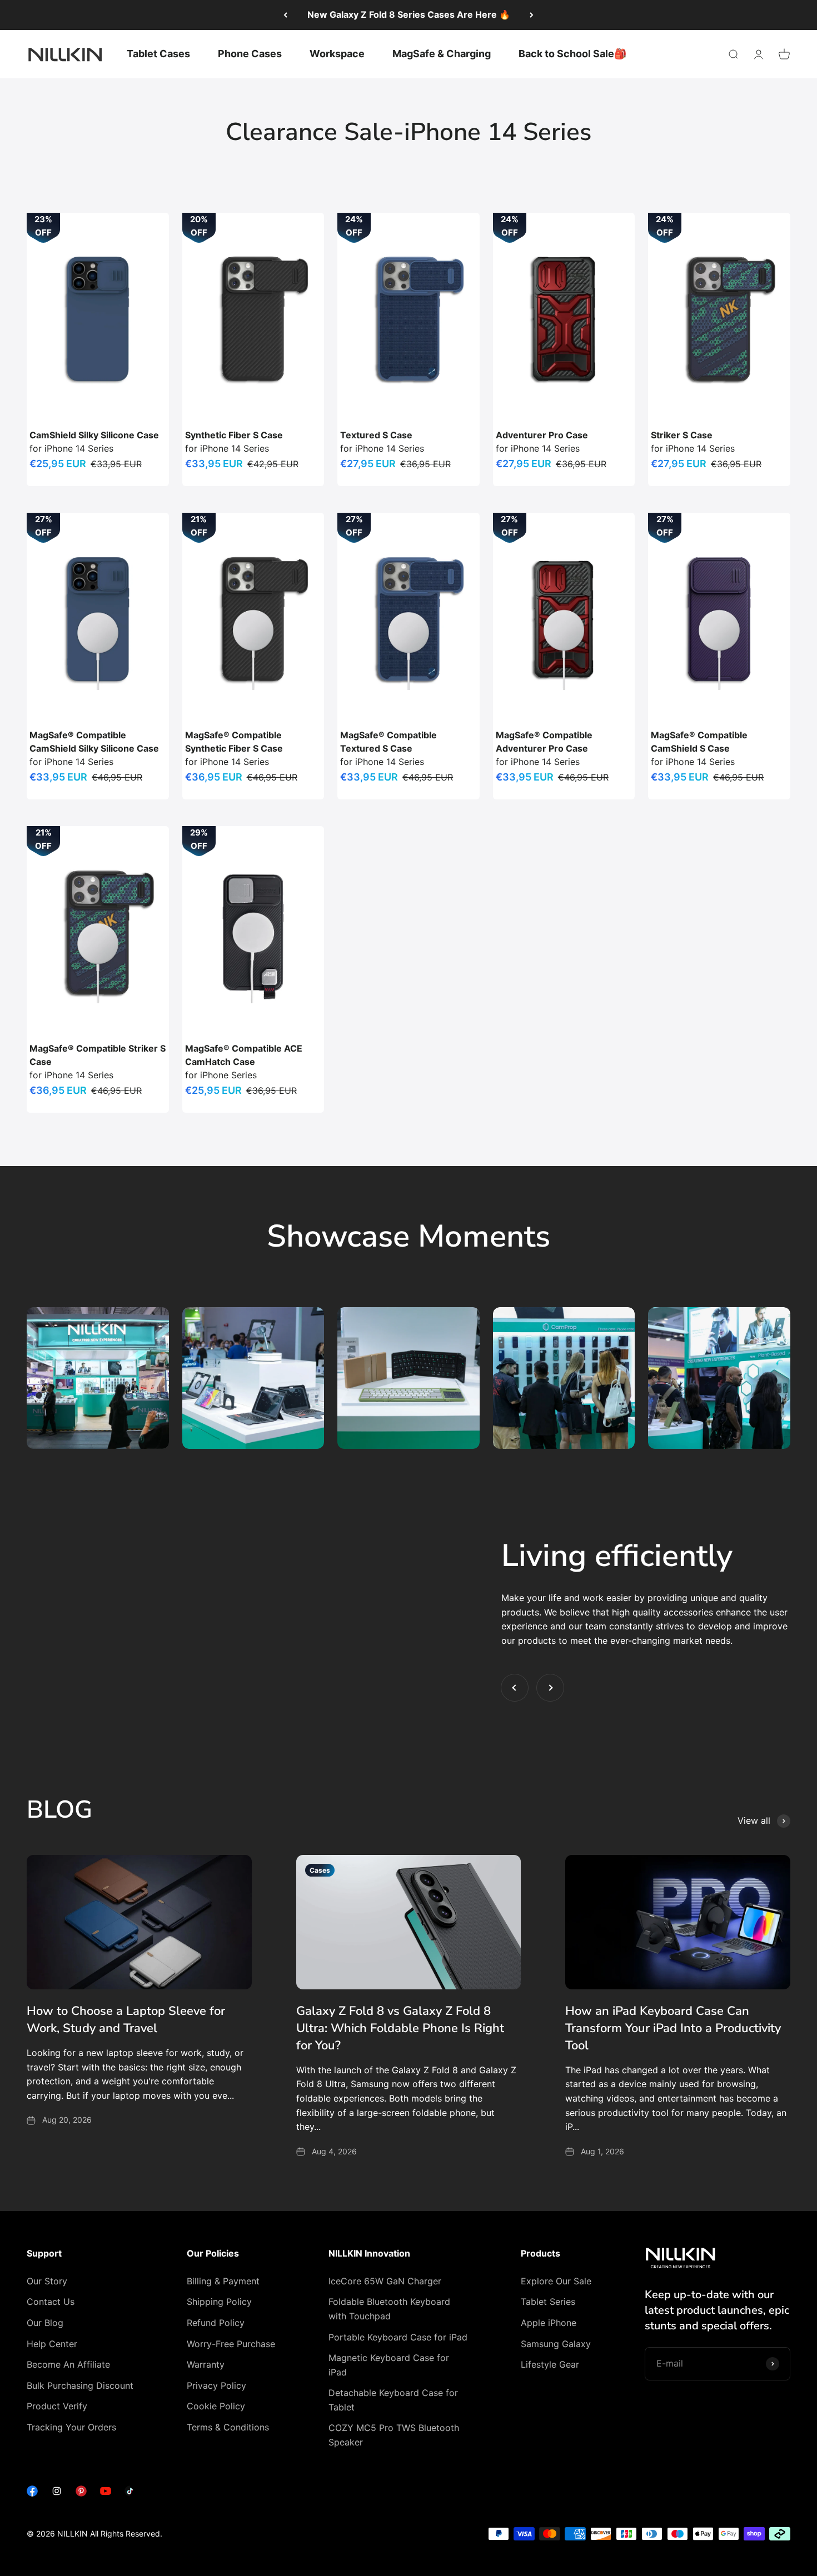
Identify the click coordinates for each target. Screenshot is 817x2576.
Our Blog (45, 2323)
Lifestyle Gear (550, 2364)
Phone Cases (250, 54)
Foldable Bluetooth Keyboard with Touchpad (389, 2309)
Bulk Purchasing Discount (80, 2385)
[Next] (532, 15)
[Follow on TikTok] (130, 2493)
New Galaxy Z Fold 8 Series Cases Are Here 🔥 (409, 14)
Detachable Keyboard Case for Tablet (393, 2400)
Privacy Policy (216, 2385)
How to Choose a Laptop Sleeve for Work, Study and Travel (126, 2020)
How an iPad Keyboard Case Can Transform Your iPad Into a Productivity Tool (673, 2028)
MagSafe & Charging (442, 54)
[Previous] (285, 15)
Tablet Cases (158, 54)
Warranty (206, 2364)
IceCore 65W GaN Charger (385, 2281)
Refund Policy (216, 2323)
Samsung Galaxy (556, 2344)
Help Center (52, 2344)
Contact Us (51, 2302)
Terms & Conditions (228, 2427)
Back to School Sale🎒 (572, 54)
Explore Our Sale (556, 2281)
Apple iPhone (549, 2323)
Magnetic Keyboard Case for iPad (389, 2365)
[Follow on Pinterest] (81, 2493)
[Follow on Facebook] (32, 2493)
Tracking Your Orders (71, 2427)
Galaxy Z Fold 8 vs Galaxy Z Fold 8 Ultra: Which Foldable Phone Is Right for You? (400, 2028)
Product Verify (57, 2406)
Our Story (47, 2281)
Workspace (337, 54)
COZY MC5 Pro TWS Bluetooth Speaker (394, 2435)
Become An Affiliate (68, 2364)
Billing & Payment (223, 2281)
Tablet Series (548, 2302)
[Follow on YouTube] (106, 2493)
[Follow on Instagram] (57, 2493)
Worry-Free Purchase (231, 2344)
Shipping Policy (219, 2302)
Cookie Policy (216, 2406)
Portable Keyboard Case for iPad (398, 2337)
